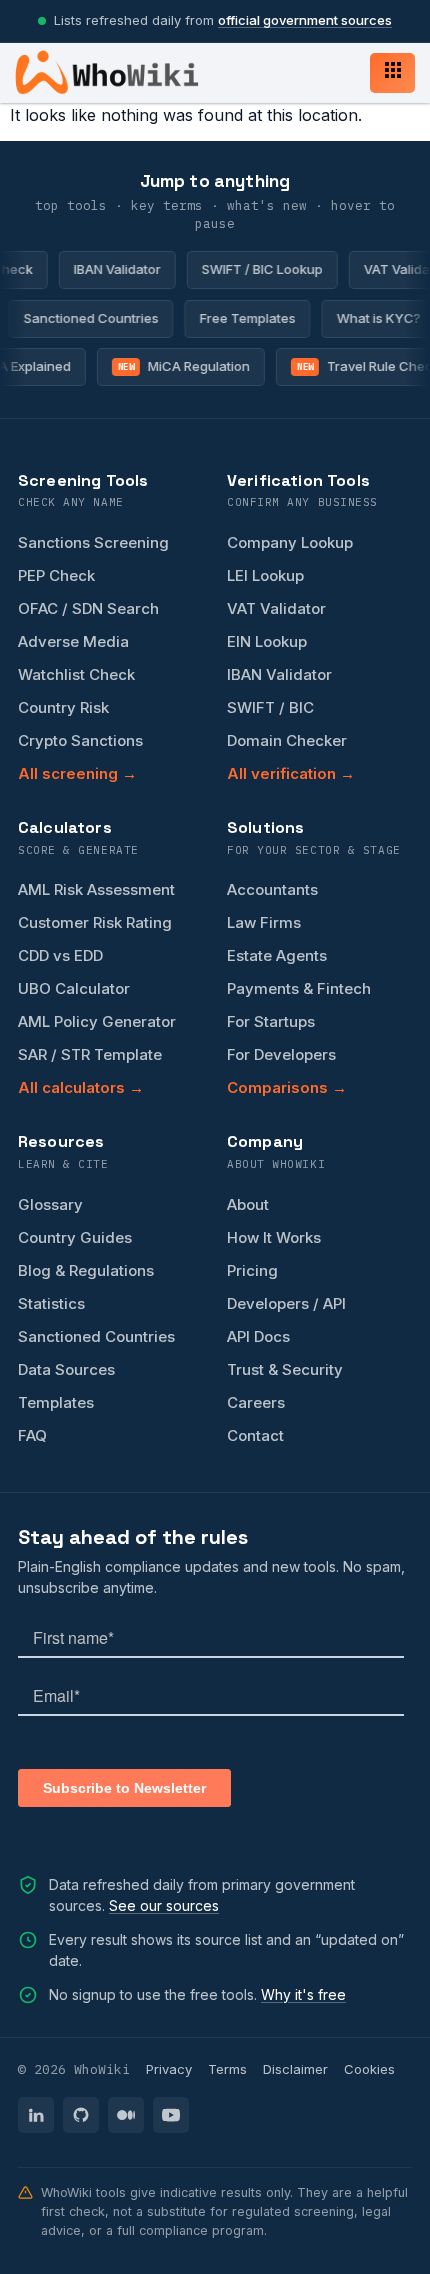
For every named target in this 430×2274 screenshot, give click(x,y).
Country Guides (75, 1237)
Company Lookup (290, 542)
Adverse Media (73, 641)
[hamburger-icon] (392, 73)
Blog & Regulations (86, 1270)
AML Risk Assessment (96, 889)
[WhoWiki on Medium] (126, 2115)
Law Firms (264, 922)
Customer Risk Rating (95, 922)
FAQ (32, 1435)
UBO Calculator (74, 988)
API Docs (258, 1336)
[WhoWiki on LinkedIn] (36, 2115)
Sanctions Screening (93, 542)
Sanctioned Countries (96, 318)
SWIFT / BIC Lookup (255, 269)
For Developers (281, 1054)
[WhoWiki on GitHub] (81, 2115)
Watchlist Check (76, 674)
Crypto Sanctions (80, 740)
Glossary (50, 1204)
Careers (256, 1402)
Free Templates (253, 318)
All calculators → (81, 1087)
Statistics (51, 1303)
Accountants (272, 889)
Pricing (252, 1270)
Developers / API (286, 1303)
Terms (227, 2069)
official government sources (305, 20)
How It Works (274, 1237)
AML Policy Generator (97, 1021)
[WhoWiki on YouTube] (171, 2115)
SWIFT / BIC (270, 707)
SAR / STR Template (90, 1054)
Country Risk (63, 707)
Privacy (169, 2069)
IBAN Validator (110, 269)
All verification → (291, 773)
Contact (255, 1435)
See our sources (164, 1905)
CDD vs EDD (60, 955)
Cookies (369, 2069)
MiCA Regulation (178, 366)
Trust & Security (285, 1369)
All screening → (77, 773)
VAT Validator (276, 608)
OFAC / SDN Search (88, 608)
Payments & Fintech (299, 988)
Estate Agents (277, 955)
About (248, 1204)
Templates (56, 1402)
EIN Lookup (267, 641)
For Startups (271, 1021)
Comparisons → (287, 1087)
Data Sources (66, 1369)
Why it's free (303, 1994)
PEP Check (56, 575)
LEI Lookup (265, 575)
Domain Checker (287, 740)
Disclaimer (295, 2069)
